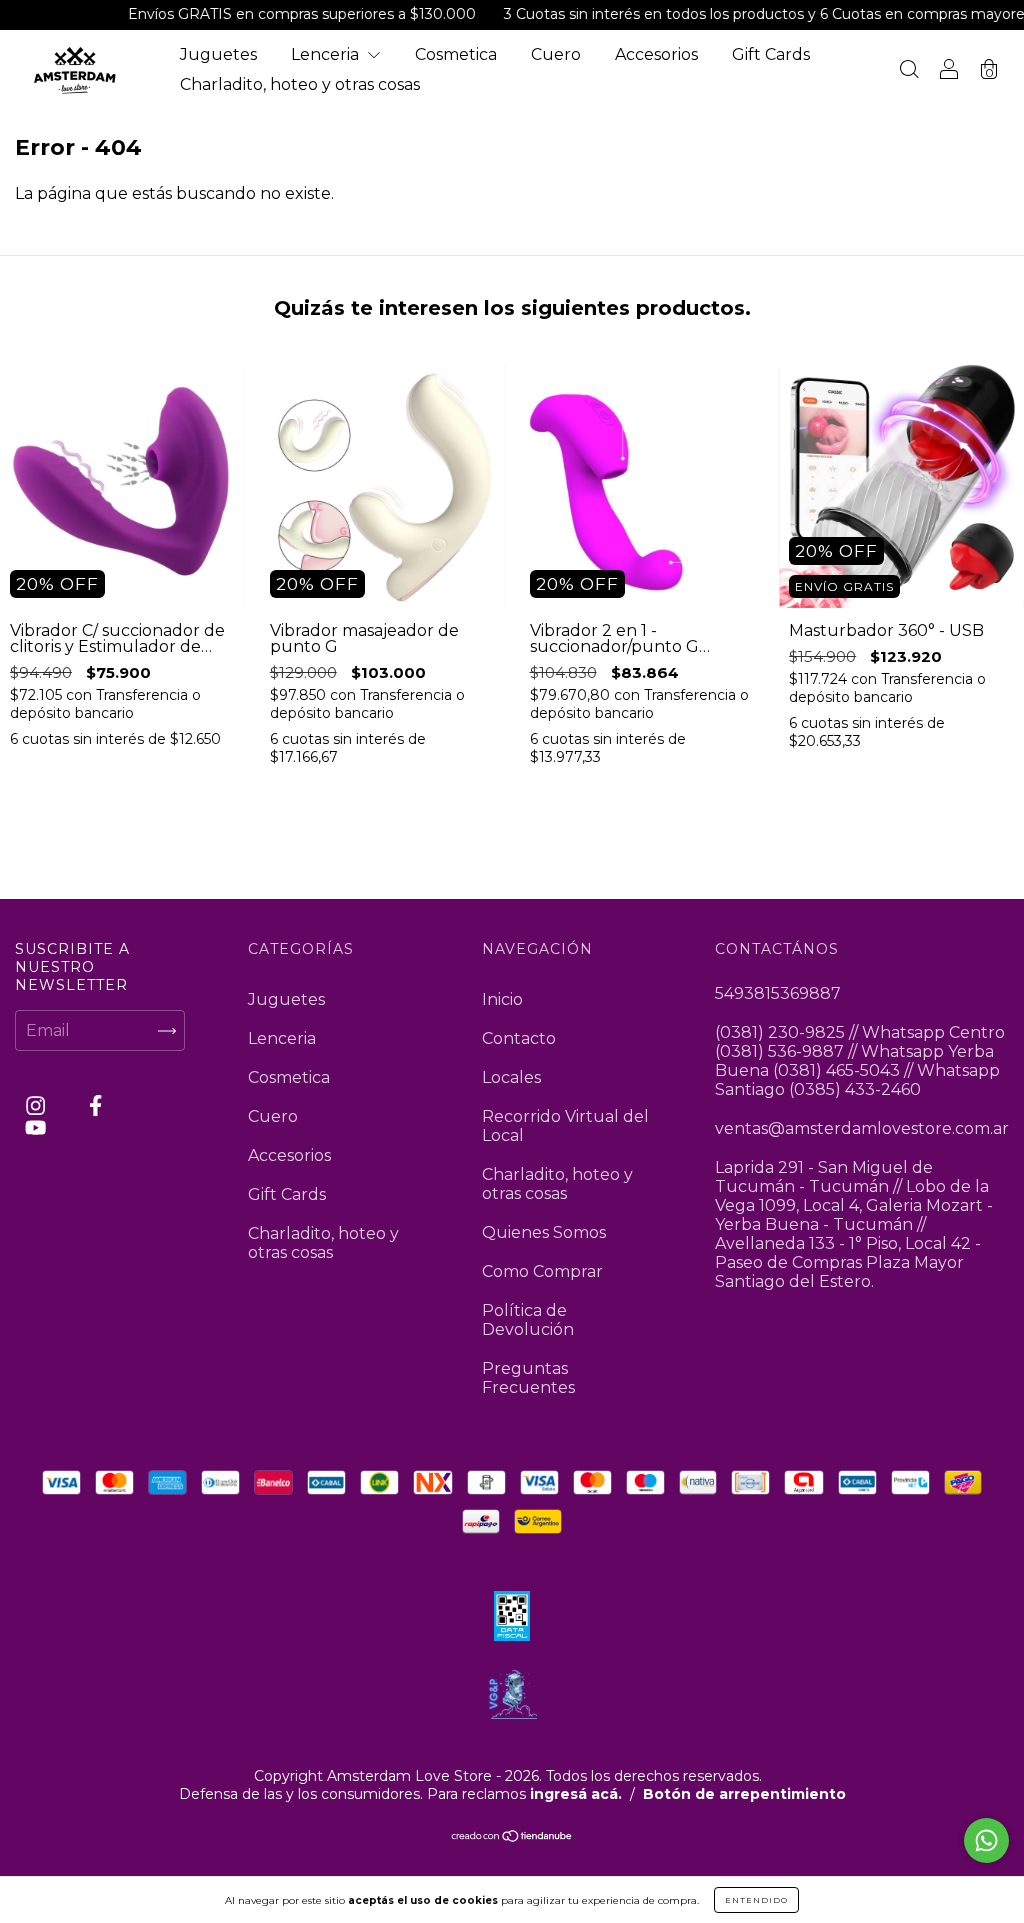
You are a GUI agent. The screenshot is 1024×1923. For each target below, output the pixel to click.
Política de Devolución (528, 1320)
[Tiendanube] (512, 1836)
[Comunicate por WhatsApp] (986, 1840)
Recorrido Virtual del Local (565, 1126)
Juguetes (218, 54)
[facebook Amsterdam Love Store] (95, 1106)
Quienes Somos (544, 1232)
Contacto (519, 1038)
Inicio (502, 999)
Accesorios (656, 54)
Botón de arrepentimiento (744, 1794)
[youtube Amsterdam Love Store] (35, 1127)
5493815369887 (778, 993)
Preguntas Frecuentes (528, 1378)
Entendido (756, 1900)
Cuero (556, 54)
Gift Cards (771, 54)
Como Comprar (542, 1271)
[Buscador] (909, 71)
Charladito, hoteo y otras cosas (300, 84)
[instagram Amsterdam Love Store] (37, 1106)
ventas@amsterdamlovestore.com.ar (862, 1128)
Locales (511, 1077)
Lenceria (327, 54)
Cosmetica (456, 54)
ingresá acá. (576, 1794)
